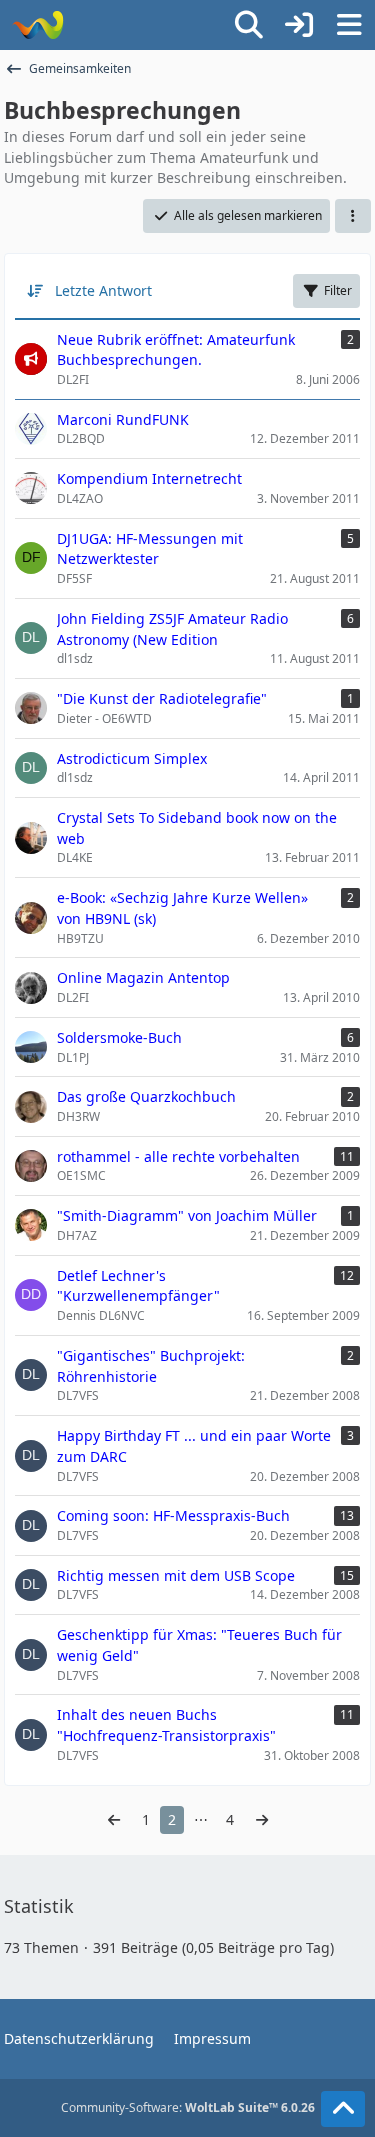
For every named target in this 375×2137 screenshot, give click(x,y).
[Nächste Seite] (262, 1820)
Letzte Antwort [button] (103, 290)
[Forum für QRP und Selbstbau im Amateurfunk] (37, 25)
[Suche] (249, 25)
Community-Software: (188, 2107)
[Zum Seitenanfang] (343, 2109)
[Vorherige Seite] (114, 1820)
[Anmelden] (299, 25)
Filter (338, 290)
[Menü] (349, 25)
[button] (353, 216)
